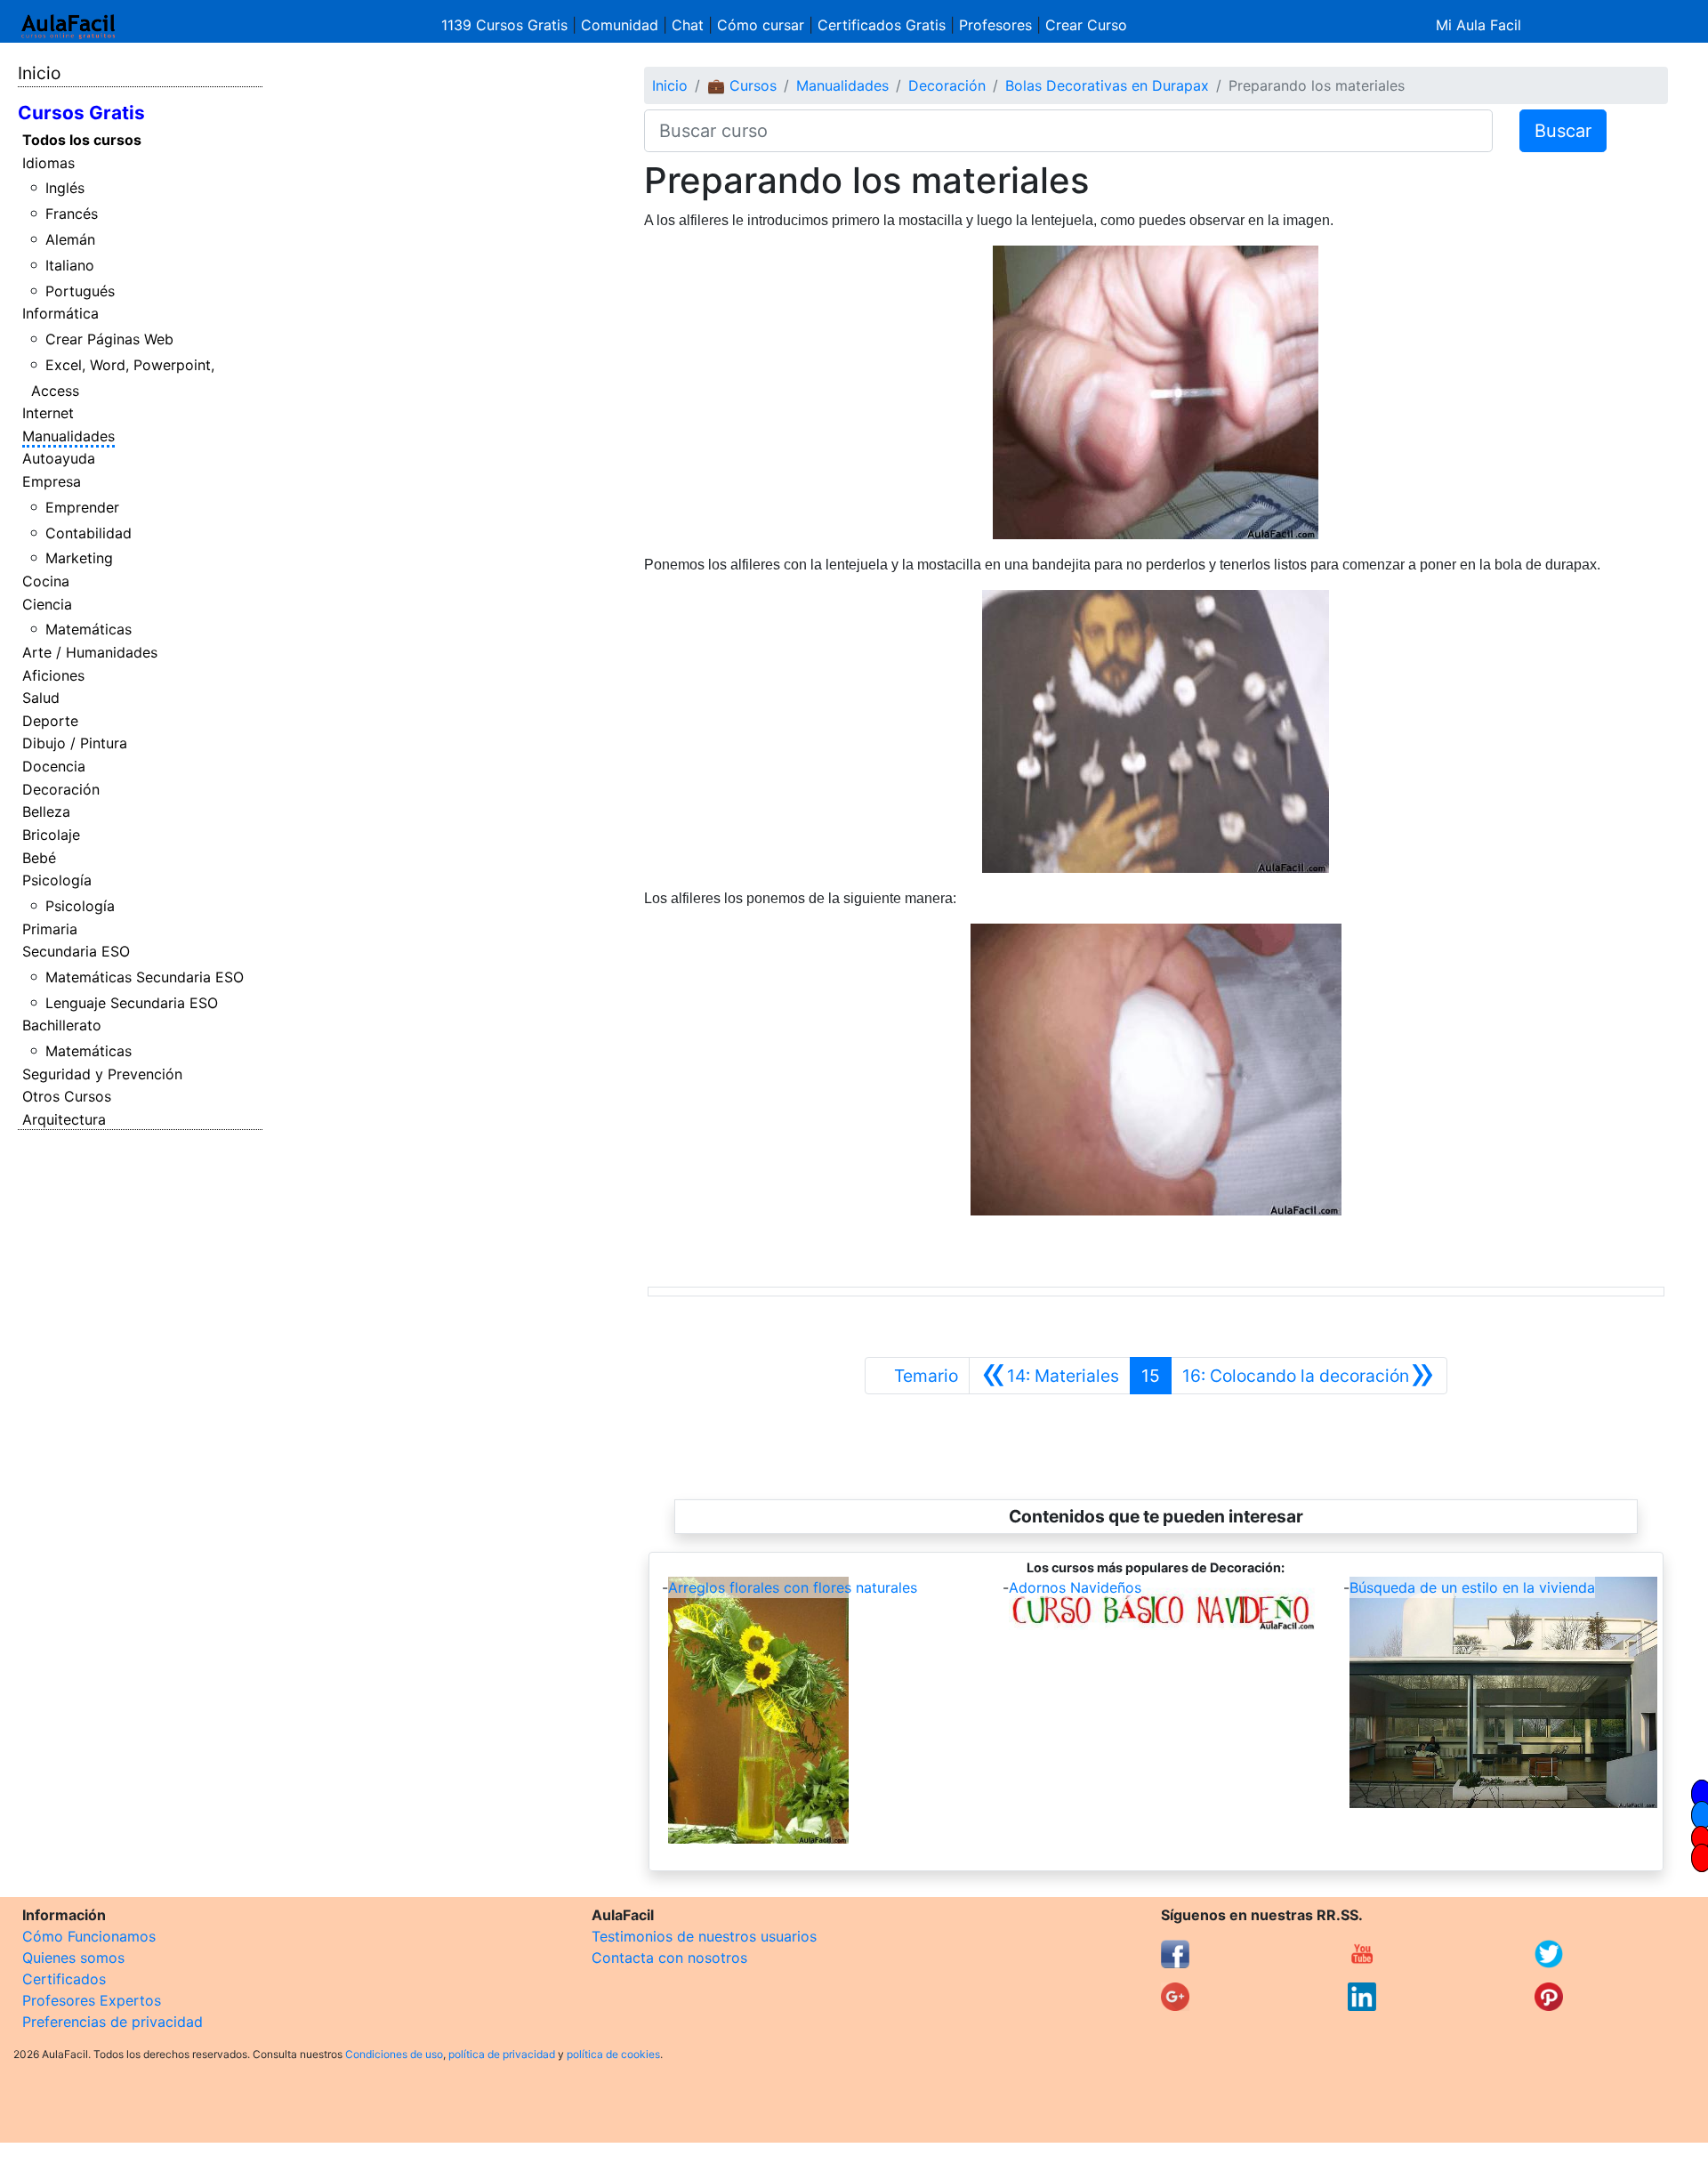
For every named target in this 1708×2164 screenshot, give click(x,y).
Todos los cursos (82, 140)
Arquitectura (64, 1119)
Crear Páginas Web (109, 339)
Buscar (1563, 131)
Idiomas (48, 163)
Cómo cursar (761, 25)
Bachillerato (62, 1025)
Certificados (64, 1979)
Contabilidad (89, 533)
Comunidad (620, 25)
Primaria (50, 929)
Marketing (79, 558)
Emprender (82, 507)
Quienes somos (73, 1958)
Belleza (46, 811)
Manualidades (68, 436)
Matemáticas (89, 629)
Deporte (50, 721)
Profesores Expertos (92, 2000)
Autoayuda (59, 458)
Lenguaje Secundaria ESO (132, 1003)
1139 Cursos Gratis (507, 25)
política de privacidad (502, 2054)
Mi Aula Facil (1478, 25)
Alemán (70, 239)
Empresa (52, 481)
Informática (60, 313)
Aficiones (53, 675)
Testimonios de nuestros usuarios (704, 1936)
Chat (688, 25)
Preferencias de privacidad (113, 2022)
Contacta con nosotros (669, 1958)
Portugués (80, 291)
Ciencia (47, 604)
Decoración (61, 789)
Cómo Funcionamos (89, 1936)
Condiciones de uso (394, 2054)
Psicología (57, 880)
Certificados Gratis (882, 25)
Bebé (39, 858)
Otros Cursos (67, 1096)
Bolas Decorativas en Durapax (1107, 85)
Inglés (65, 188)
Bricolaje (51, 835)
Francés (72, 214)
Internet (48, 413)
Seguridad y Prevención (102, 1074)
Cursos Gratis (81, 113)
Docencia (54, 766)
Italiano (70, 265)
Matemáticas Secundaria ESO (145, 977)
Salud (41, 698)
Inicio (39, 73)
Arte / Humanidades (90, 652)
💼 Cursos (742, 85)
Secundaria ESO (76, 951)
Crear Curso (1086, 25)
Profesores (995, 25)
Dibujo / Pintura (75, 743)
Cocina (46, 581)
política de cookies (613, 2054)
